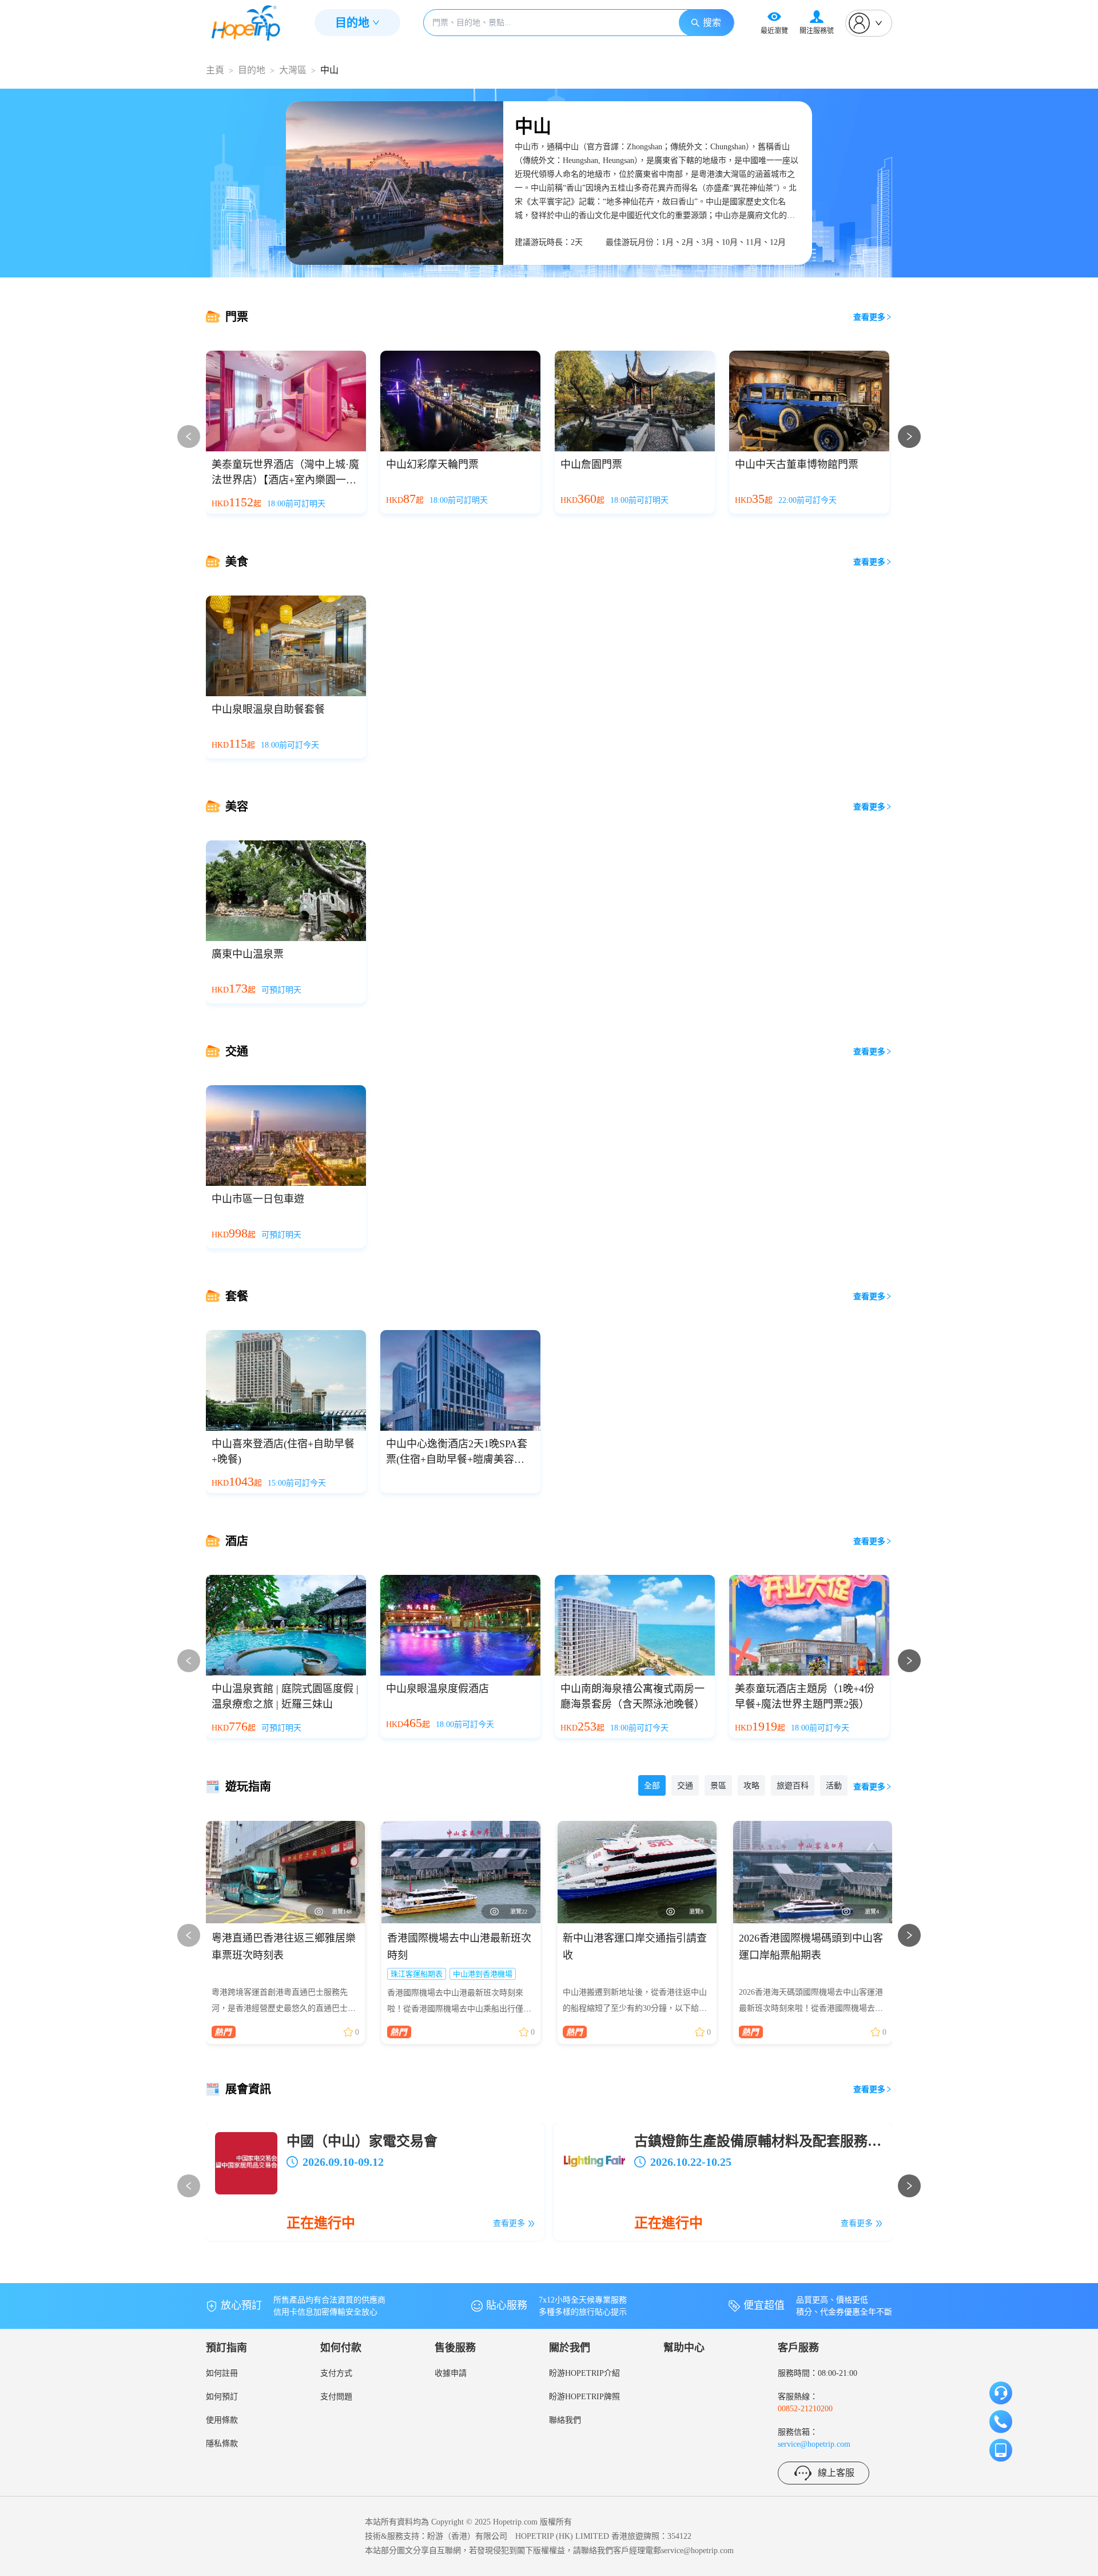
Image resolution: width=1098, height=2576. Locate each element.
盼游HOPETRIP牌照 (584, 2397)
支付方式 (336, 2373)
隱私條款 (222, 2444)
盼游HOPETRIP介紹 (584, 2373)
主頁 (215, 70)
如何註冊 (222, 2373)
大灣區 (293, 70)
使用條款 (222, 2420)
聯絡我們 (565, 2420)
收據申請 (451, 2373)
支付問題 (336, 2397)
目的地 (252, 70)
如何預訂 (222, 2397)
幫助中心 (684, 2348)
